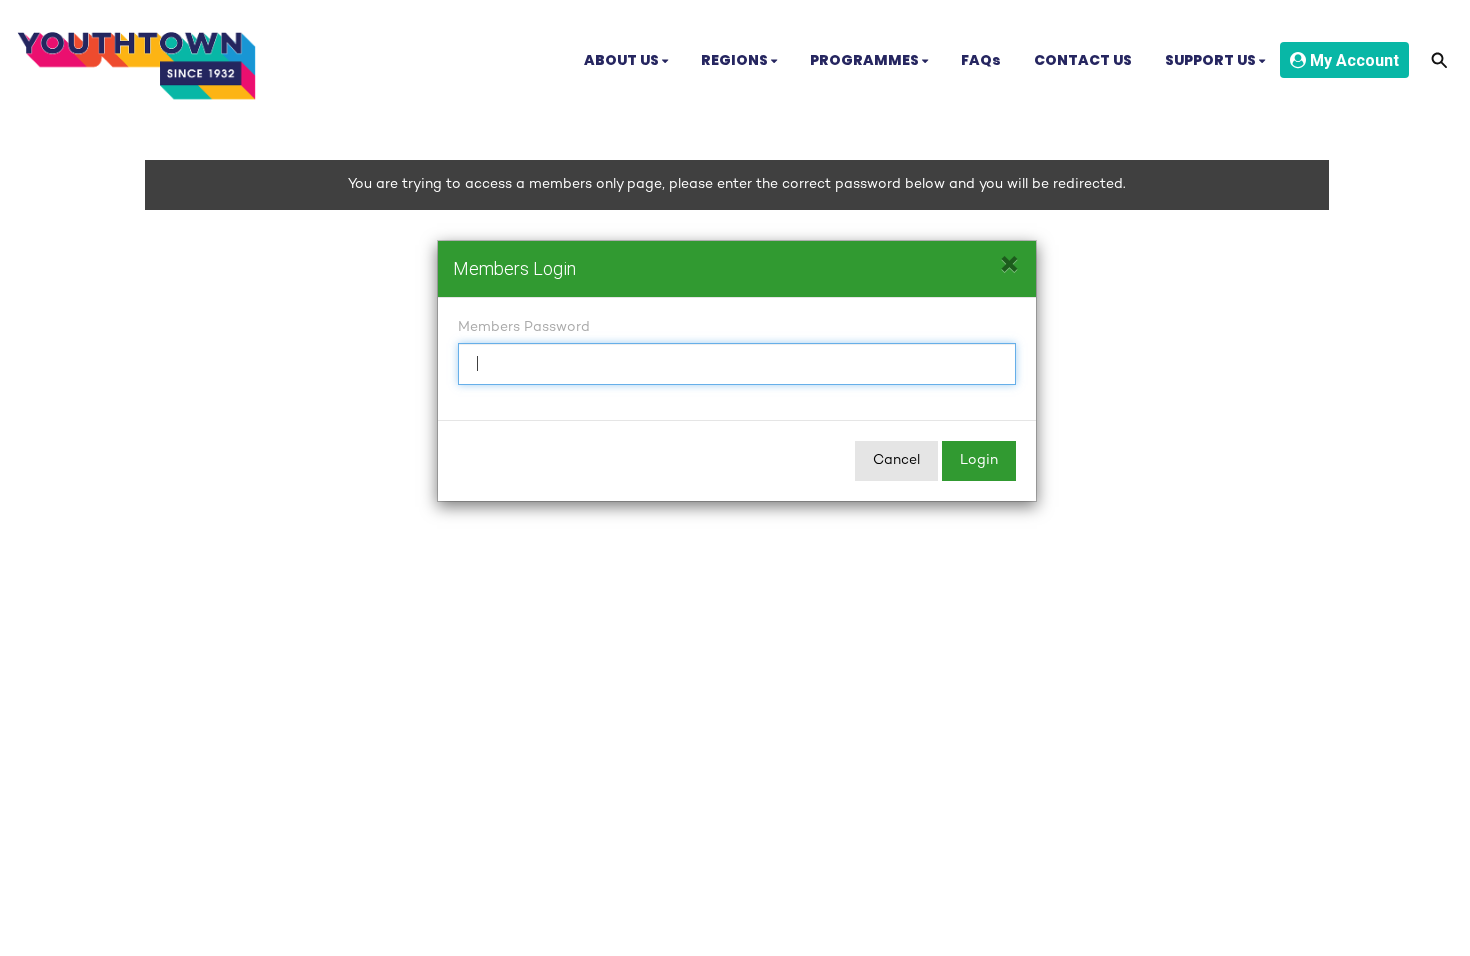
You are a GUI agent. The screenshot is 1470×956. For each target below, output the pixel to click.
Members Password (524, 327)
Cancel (896, 460)
